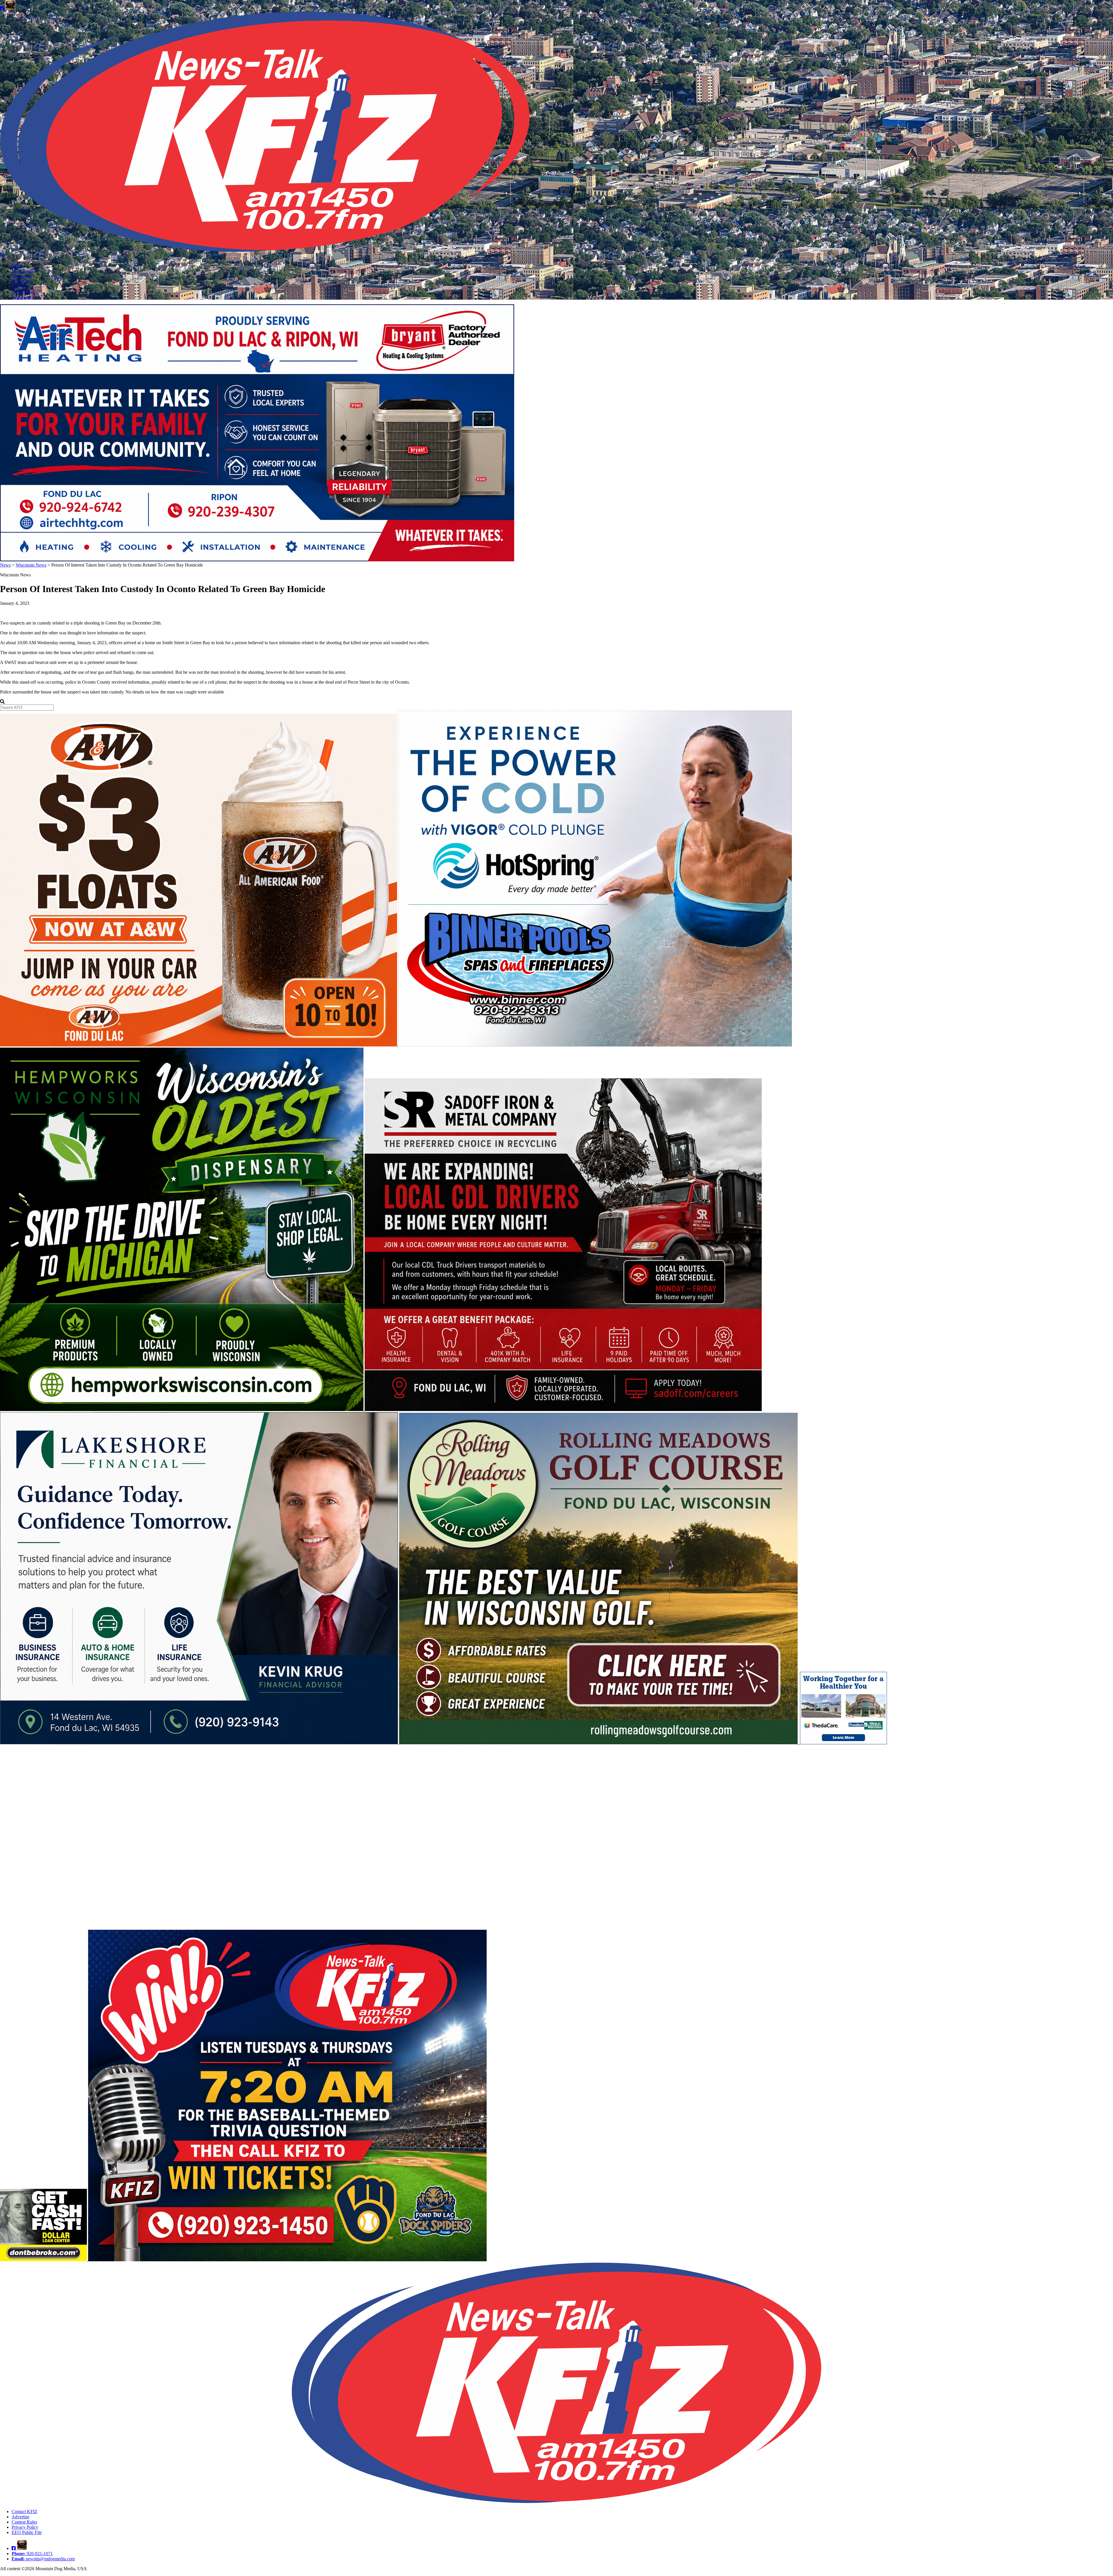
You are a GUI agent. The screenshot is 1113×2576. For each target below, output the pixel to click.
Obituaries (21, 276)
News (17, 266)
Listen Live (22, 297)
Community (22, 281)
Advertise (20, 2517)
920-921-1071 (32, 2554)
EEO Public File (27, 2532)
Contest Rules (24, 2522)
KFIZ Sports (23, 271)
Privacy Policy (25, 2527)
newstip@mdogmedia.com (43, 2559)
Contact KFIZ (24, 2512)
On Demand (23, 292)
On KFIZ (20, 286)
